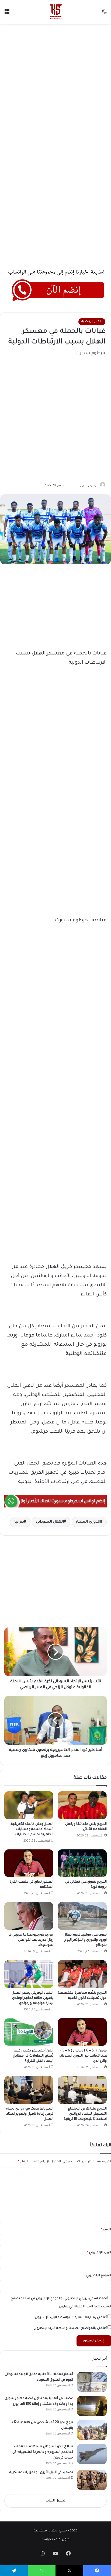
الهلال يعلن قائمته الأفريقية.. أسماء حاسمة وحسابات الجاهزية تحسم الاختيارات (31, 1829)
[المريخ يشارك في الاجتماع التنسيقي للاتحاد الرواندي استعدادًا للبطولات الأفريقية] (82, 2090)
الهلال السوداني (50, 1522)
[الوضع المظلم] (104, 14)
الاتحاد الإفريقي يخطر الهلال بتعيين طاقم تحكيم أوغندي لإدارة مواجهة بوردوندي (32, 1998)
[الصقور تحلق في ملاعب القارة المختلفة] (29, 1863)
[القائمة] (7, 14)
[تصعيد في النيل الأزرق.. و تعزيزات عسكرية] (92, 2480)
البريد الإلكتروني (99, 2253)
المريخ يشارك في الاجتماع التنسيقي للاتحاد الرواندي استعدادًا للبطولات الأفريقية (85, 2114)
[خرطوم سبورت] (55, 12)
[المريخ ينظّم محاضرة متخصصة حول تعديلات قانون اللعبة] (82, 1974)
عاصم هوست (51, 2540)
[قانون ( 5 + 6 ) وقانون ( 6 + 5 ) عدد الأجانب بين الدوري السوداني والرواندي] (82, 2032)
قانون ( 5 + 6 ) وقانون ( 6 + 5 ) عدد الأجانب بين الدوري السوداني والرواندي (83, 2056)
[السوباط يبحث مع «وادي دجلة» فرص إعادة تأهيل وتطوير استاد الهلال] (29, 2090)
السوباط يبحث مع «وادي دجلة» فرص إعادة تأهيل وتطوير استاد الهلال (29, 2114)
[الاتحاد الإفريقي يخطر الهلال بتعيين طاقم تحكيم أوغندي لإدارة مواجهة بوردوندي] (29, 1974)
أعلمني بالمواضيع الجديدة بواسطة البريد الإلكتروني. (70, 2328)
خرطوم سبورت (88, 486)
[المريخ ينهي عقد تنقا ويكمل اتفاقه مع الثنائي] (82, 1805)
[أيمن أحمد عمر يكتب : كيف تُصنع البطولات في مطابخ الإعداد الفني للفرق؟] (29, 2032)
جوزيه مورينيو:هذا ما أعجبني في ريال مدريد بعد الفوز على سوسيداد (30, 1940)
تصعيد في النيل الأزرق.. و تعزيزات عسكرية (41, 2473)
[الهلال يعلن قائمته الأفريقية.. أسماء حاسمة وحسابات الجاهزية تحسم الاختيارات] (29, 1805)
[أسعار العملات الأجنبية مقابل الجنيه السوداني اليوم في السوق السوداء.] (92, 2382)
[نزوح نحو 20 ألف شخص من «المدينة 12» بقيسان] (92, 2430)
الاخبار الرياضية (92, 322)
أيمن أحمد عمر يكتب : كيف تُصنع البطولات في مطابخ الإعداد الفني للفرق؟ (33, 2056)
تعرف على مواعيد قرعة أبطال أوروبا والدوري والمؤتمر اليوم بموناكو (85, 1940)
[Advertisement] (55, 85)
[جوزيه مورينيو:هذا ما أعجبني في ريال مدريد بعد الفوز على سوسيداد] (29, 1916)
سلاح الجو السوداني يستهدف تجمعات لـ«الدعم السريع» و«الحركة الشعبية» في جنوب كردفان (43, 2452)
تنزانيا (19, 1522)
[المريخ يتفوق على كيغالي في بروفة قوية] (82, 1863)
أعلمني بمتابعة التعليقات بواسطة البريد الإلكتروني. (70, 2318)
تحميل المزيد (55, 2501)
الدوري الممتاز (88, 1522)
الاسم (106, 2230)
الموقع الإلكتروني (99, 2276)
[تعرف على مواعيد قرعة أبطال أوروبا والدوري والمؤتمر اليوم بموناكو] (82, 1916)
